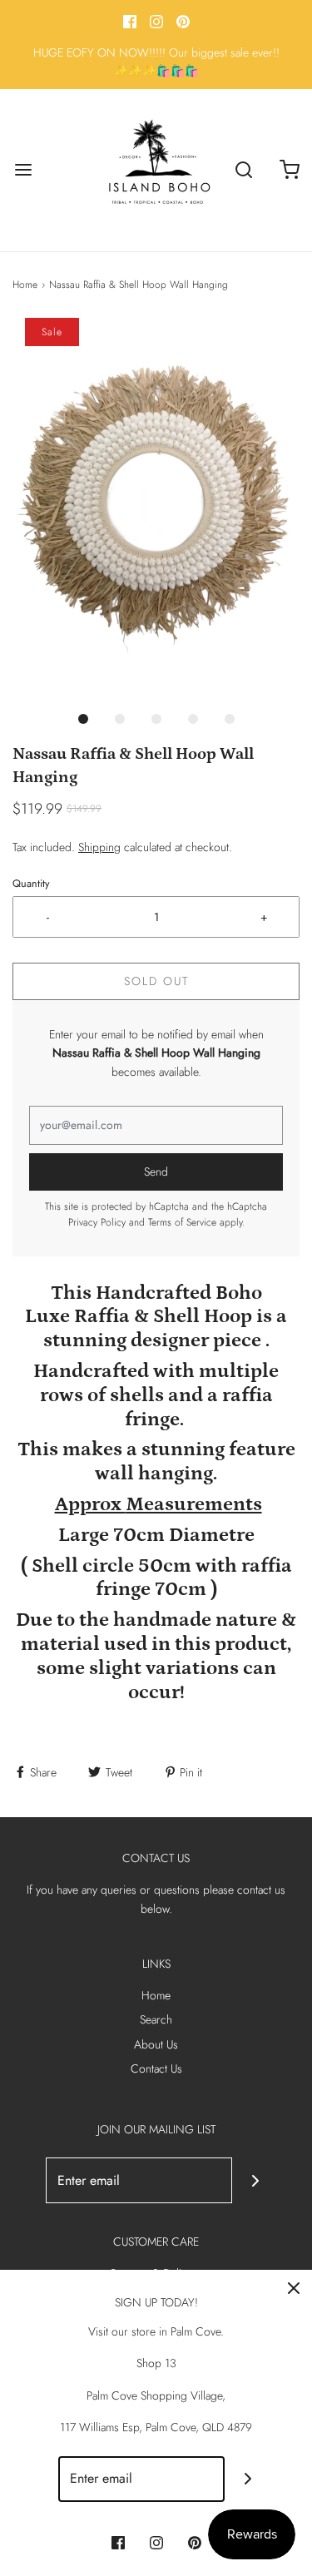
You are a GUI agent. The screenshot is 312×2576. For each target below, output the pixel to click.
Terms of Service (182, 1222)
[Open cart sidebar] (289, 170)
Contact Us (156, 2068)
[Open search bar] (243, 170)
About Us (156, 2044)
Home (25, 285)
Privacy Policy (97, 1222)
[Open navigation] (23, 170)
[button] (156, 509)
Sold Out (156, 981)
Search (156, 2019)
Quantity (31, 884)
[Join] (255, 2180)
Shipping (99, 847)
